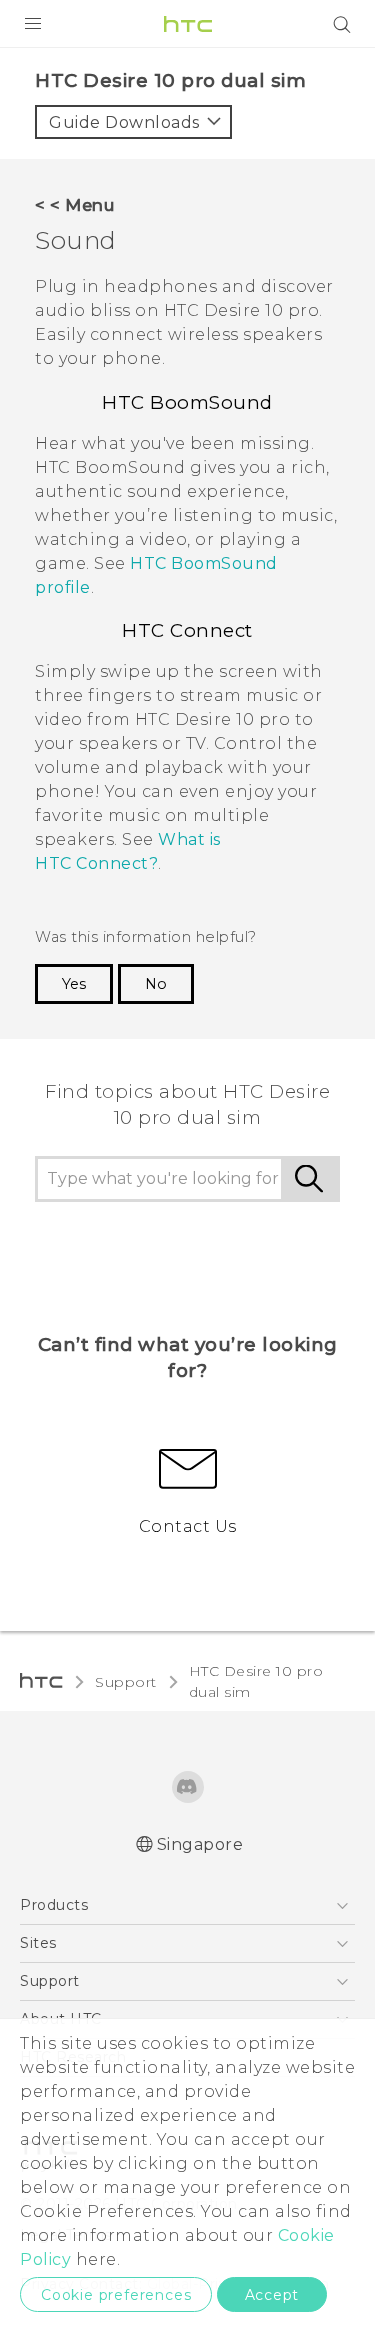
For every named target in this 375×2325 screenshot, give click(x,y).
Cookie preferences (116, 2295)
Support (126, 1682)
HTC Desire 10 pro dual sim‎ (256, 1681)
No (156, 984)
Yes (74, 984)
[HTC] (188, 24)
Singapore (200, 1844)
